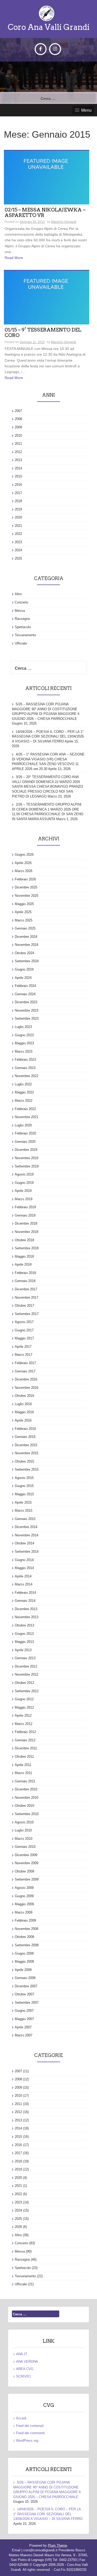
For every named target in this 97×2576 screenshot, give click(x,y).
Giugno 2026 (24, 855)
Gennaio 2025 (25, 928)
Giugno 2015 (24, 1486)
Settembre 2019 (27, 1166)
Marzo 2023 (24, 1051)
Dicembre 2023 (26, 1002)
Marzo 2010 (24, 1839)
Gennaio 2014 (25, 1601)
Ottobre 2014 (24, 1543)
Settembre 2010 (27, 1814)
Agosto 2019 (24, 1174)
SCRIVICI (23, 2376)
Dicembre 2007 (26, 1986)
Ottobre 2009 (24, 1871)
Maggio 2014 (24, 1568)
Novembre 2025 (27, 896)
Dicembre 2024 (26, 937)
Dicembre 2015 (26, 1445)
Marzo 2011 (23, 1773)
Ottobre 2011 (24, 1757)
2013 (18, 460)
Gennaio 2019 (25, 1215)
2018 (18, 501)
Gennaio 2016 (25, 1437)
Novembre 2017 (27, 1297)
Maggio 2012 (24, 1707)
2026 (18, 2227)
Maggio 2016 (24, 1412)
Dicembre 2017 (26, 1289)
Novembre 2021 (27, 1117)
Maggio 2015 (24, 1494)
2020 (18, 517)
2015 (18, 476)
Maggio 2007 (24, 2019)
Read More (14, 258)
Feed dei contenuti (30, 2426)
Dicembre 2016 (26, 1379)
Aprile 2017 (23, 1347)
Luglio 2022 (23, 1084)
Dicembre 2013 (26, 1609)
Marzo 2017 (24, 1355)
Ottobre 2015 (24, 1461)
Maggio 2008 (24, 1961)
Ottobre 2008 (24, 1937)
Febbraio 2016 (25, 1429)
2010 (18, 436)
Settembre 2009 (27, 1879)
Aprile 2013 (23, 1650)
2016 (18, 485)
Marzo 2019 (24, 1199)
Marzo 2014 (24, 1584)
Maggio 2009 (24, 1904)
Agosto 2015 (24, 1478)
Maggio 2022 (24, 1092)
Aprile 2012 (23, 1715)
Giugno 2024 (24, 969)
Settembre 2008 (27, 1945)
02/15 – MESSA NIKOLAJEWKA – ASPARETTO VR (45, 213)
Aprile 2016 (23, 1420)
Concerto (21, 602)
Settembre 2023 (27, 1018)
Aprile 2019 (23, 1191)
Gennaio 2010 (25, 1847)
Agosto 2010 (24, 1822)
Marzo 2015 (24, 1511)
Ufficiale (21, 643)
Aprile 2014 (23, 1576)
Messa (20, 611)
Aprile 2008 (23, 1970)
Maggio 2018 (24, 1256)
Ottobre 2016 (24, 1396)
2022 (18, 534)
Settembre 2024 (27, 961)
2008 (18, 419)
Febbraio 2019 (25, 1207)
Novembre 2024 (27, 945)
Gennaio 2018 (25, 1281)
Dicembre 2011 (26, 1748)
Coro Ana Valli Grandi (49, 27)
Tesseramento (25, 635)
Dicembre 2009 (26, 1855)
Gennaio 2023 (25, 1068)
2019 (18, 509)
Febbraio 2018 (25, 1273)
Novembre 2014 (27, 1535)
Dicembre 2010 (26, 1789)
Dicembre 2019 (26, 1150)
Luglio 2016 (23, 1404)
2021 (18, 526)
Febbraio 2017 (25, 1363)
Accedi (21, 2418)
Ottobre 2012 (24, 1683)
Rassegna (22, 619)
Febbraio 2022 (25, 1109)
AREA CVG (25, 2369)
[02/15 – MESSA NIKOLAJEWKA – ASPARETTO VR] (47, 177)
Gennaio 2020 (25, 1142)
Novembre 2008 (27, 1929)
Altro (18, 594)
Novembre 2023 (27, 1010)
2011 (18, 444)
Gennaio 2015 (25, 1519)
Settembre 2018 (27, 1248)
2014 (18, 468)
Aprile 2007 (23, 2027)
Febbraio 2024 (25, 986)
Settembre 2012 (27, 1691)
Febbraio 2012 (25, 1732)
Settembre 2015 (27, 1469)
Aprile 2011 (23, 1765)
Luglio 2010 (23, 1830)
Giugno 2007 (24, 2011)
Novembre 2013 (27, 1617)
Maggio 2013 (24, 1642)
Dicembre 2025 (26, 887)
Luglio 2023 (23, 1027)
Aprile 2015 (23, 1502)
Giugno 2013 (24, 1634)
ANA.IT (22, 2354)
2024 (18, 550)
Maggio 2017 (24, 1338)
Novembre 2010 (27, 1798)
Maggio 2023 (24, 1043)
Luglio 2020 (23, 1125)
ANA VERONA (27, 2362)
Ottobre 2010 (24, 1806)
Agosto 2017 (24, 1322)
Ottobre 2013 (24, 1625)
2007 (18, 411)
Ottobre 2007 (24, 1994)
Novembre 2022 (27, 1076)
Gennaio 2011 (25, 1781)
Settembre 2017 (27, 1314)
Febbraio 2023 (25, 1060)
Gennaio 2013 (25, 1658)
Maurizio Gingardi (64, 222)
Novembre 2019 (27, 1158)
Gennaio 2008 (25, 1978)
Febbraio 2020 (25, 1133)
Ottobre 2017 (24, 1306)
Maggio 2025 (24, 904)
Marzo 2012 (24, 1724)
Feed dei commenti (30, 2433)
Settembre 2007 (27, 2003)
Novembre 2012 (27, 1674)
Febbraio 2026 (25, 879)
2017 (18, 493)
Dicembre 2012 (26, 1666)
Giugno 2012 (24, 1699)
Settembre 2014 (27, 1552)
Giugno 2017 (24, 1330)
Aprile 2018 (23, 1264)
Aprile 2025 (23, 912)
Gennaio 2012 (25, 1740)
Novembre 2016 (27, 1388)
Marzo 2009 (24, 1912)
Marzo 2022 (24, 1101)
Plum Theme (57, 2545)
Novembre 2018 (27, 1232)
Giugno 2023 (24, 1035)
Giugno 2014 (24, 1560)
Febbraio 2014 (25, 1593)
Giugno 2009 (24, 1896)
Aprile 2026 (23, 863)
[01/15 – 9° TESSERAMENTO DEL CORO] (47, 297)
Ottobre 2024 (24, 953)
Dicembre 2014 (26, 1527)
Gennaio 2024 (25, 994)
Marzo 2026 (24, 871)
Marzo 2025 (24, 920)
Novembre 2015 (27, 1453)
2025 (18, 558)
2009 (18, 427)
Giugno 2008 (24, 1953)
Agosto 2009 (24, 1888)
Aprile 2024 (23, 978)
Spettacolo (23, 627)
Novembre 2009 (27, 1863)
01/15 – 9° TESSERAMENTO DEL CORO (43, 333)
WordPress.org (27, 2441)
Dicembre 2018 (26, 1223)
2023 (18, 542)
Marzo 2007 (24, 2035)
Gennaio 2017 (25, 1371)
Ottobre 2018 (24, 1240)
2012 (18, 452)
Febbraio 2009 (25, 1920)
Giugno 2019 (24, 1183)
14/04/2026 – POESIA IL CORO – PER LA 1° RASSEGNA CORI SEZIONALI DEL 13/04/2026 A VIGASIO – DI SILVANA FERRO (48, 736)
